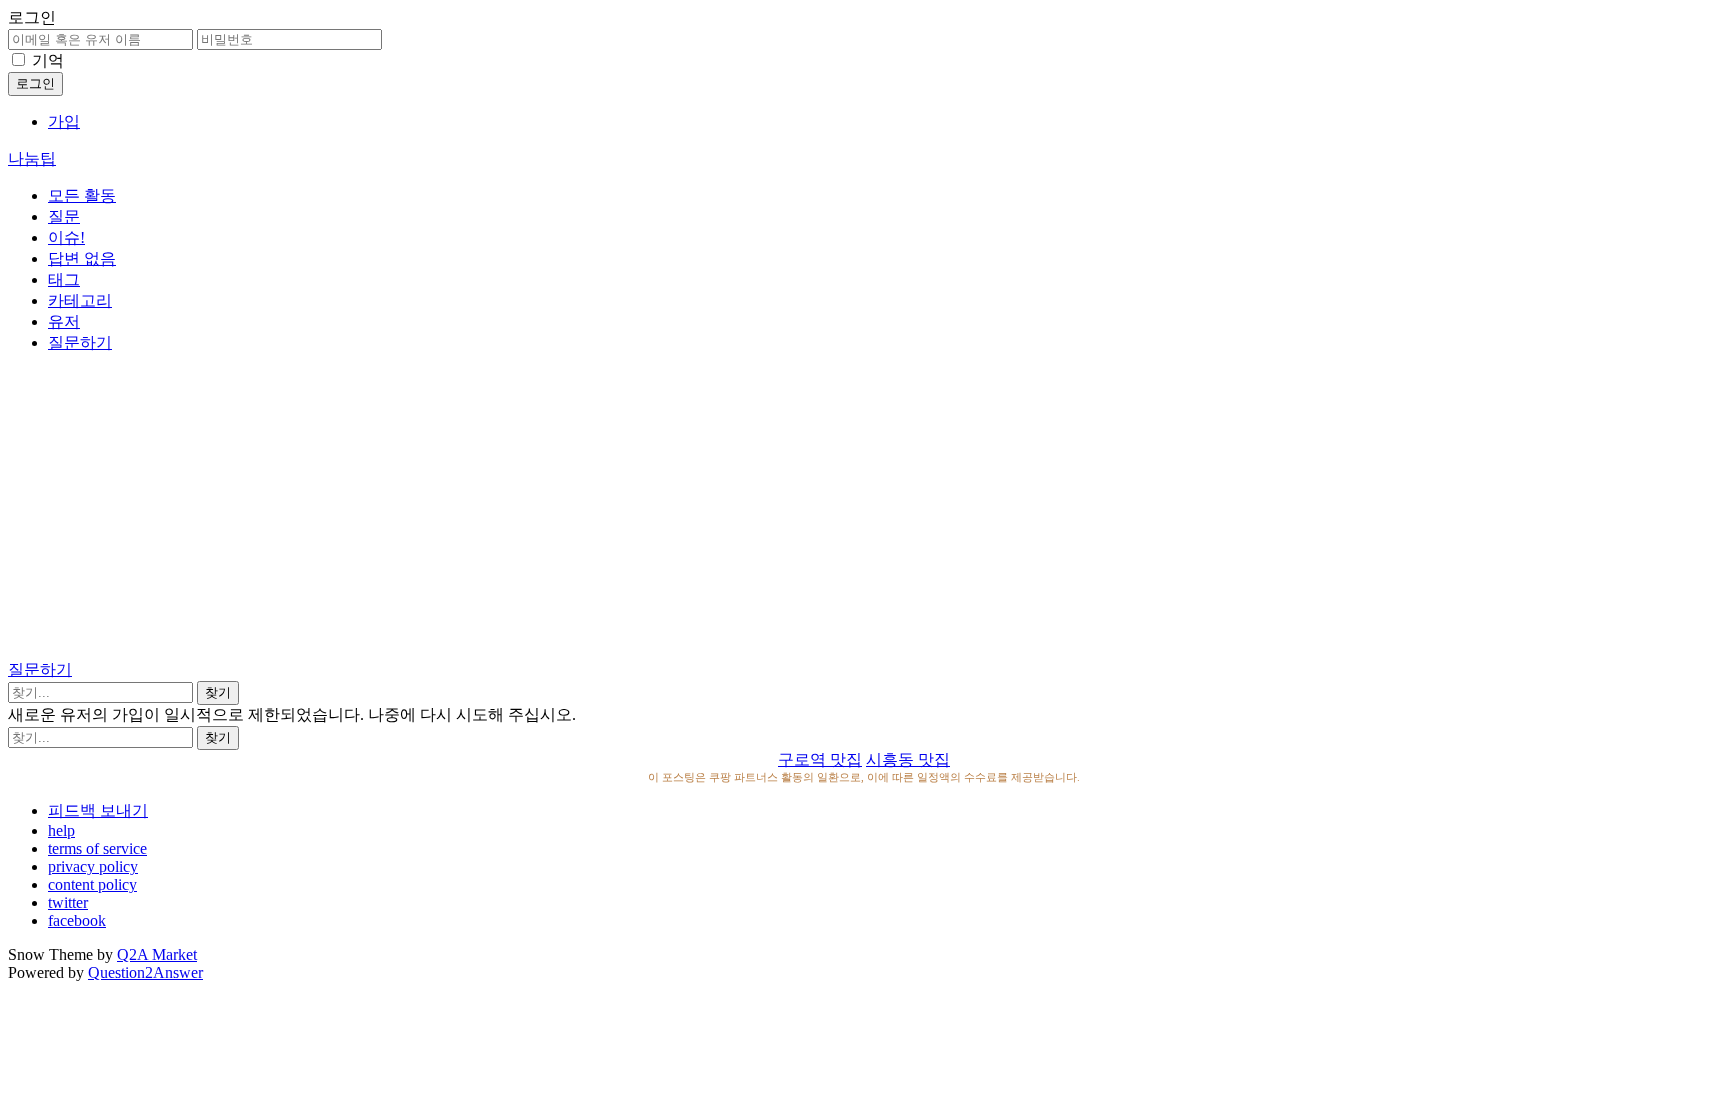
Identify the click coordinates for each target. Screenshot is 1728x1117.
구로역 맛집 (820, 759)
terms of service (97, 848)
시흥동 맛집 (908, 759)
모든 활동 (82, 195)
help (61, 830)
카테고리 (80, 300)
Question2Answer (145, 972)
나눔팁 (32, 158)
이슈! (66, 237)
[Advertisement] (864, 510)
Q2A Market (157, 954)
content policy (92, 884)
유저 (64, 321)
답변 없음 (82, 258)
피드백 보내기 (98, 810)
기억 (48, 60)
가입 (64, 121)
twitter (68, 902)
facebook (77, 920)
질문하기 (80, 342)
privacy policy (93, 866)
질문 (64, 216)
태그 (64, 279)
